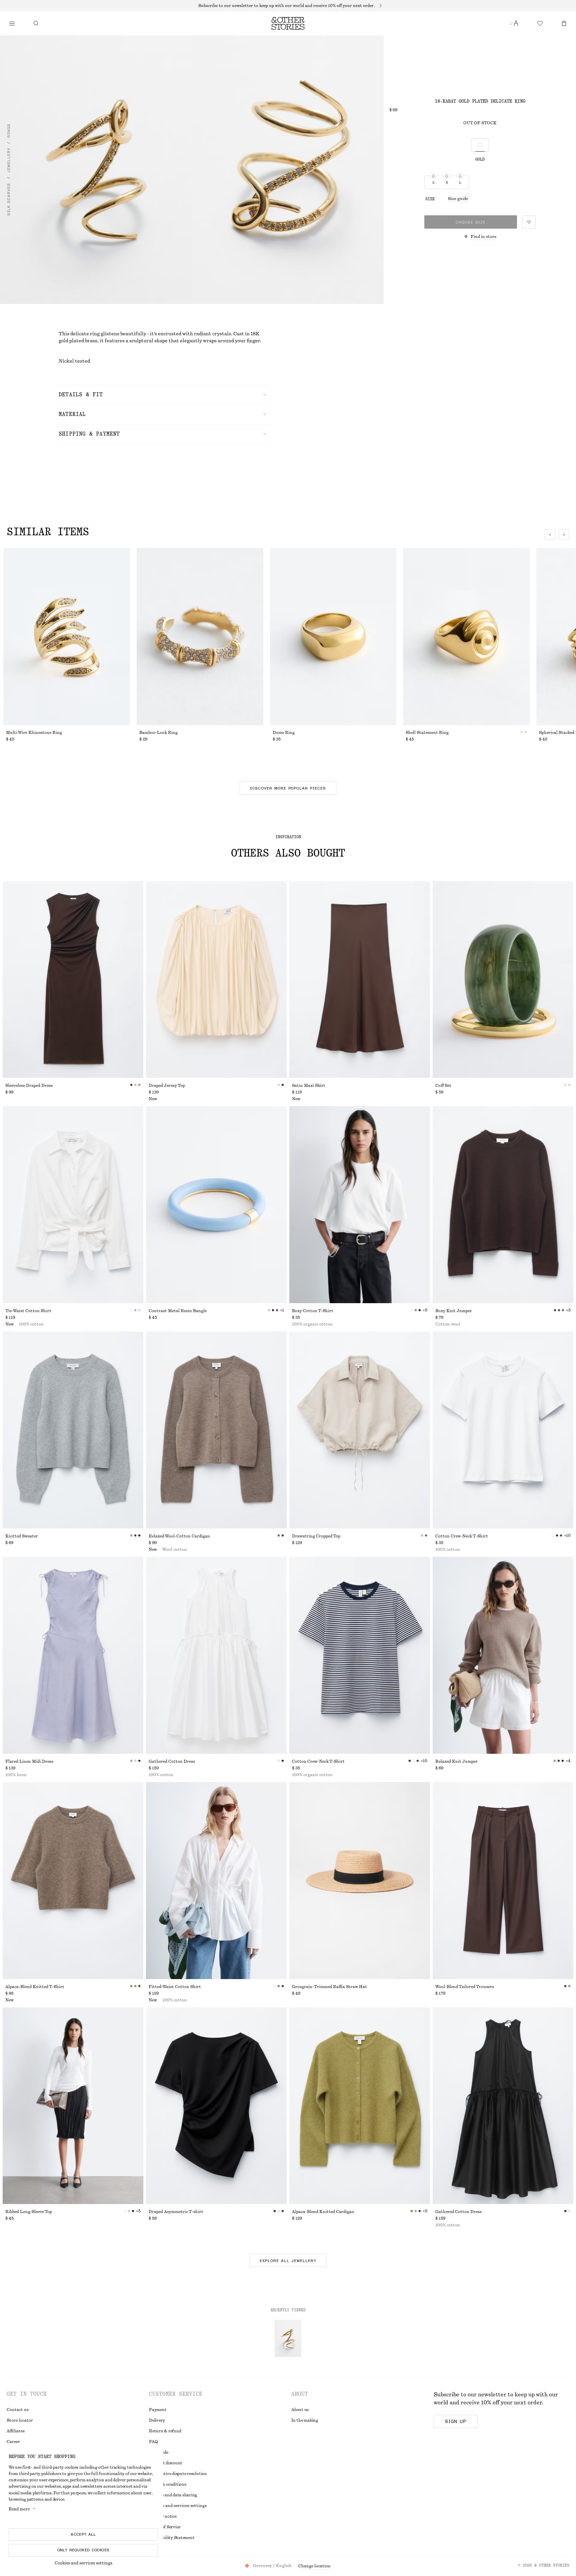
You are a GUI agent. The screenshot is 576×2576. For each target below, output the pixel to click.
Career (13, 2442)
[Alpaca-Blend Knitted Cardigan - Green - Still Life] (360, 2106)
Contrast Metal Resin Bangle (178, 1311)
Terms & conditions (168, 2484)
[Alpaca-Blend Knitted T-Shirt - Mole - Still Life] (73, 1881)
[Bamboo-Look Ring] (200, 637)
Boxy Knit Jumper (454, 1311)
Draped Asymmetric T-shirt (176, 2212)
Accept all (83, 2534)
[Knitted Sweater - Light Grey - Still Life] (73, 1430)
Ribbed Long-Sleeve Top (29, 2212)
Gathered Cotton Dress (172, 1761)
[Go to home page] (288, 23)
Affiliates (16, 2431)
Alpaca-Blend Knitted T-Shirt (35, 1987)
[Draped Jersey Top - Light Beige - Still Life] (216, 980)
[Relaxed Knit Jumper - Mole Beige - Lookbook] (503, 1655)
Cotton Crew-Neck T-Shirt (462, 1536)
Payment (158, 2410)
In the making (305, 2420)
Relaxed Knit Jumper (456, 1761)
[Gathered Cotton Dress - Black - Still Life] (503, 2106)
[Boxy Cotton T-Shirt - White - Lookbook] (360, 1205)
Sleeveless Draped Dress (29, 1086)
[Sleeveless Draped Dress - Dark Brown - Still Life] (73, 980)
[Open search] (36, 23)
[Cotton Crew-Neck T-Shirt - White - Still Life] (503, 1430)
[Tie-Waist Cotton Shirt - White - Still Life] (73, 1205)
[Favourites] (540, 23)
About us (300, 2410)
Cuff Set (443, 1086)
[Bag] (564, 23)
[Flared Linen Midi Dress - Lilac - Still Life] (73, 1655)
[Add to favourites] (529, 222)
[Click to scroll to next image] (564, 535)
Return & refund (165, 2431)
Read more (19, 2509)
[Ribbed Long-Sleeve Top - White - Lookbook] (73, 2106)
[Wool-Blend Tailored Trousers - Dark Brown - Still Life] (503, 1881)
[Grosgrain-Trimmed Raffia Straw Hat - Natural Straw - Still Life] (360, 1881)
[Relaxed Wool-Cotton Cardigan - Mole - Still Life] (216, 1430)
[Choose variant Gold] (480, 145)
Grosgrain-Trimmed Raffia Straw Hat (329, 1987)
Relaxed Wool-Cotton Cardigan (179, 1536)
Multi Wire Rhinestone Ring (34, 733)
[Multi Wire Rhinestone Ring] (67, 637)
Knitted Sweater (22, 1536)
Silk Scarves (9, 200)
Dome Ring (284, 733)
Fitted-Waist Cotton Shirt (175, 1987)
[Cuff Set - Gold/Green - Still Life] (503, 980)
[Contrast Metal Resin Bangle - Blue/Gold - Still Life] (216, 1205)
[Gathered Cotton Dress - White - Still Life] (216, 1655)
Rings (9, 131)
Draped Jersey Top (167, 1086)
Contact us (18, 2410)
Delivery (157, 2420)
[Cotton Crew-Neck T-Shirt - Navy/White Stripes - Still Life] (360, 1655)
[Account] (516, 23)
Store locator (20, 2420)
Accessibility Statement (172, 2538)
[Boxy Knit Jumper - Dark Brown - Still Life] (503, 1205)
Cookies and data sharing (173, 2495)
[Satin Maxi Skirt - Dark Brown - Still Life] (360, 980)
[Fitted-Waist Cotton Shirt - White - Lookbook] (216, 1881)
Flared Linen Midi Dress (29, 1761)
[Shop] (12, 23)
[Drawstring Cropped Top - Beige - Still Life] (360, 1430)
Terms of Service (165, 2527)
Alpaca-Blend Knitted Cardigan (323, 2212)
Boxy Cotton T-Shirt (313, 1311)
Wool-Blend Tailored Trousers (465, 1987)
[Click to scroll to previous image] (550, 535)
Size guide (458, 199)
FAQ (153, 2442)
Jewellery (9, 160)
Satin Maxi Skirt (309, 1086)
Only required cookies (83, 2550)
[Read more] (288, 6)
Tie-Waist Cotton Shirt (28, 1311)
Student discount (166, 2463)
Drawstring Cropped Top (316, 1536)
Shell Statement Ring (427, 733)
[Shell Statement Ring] (466, 637)
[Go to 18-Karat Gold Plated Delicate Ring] (288, 2338)
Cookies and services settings (83, 2563)
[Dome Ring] (333, 637)
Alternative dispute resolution (178, 2474)
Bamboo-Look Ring (158, 733)
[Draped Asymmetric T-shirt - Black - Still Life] (216, 2106)
